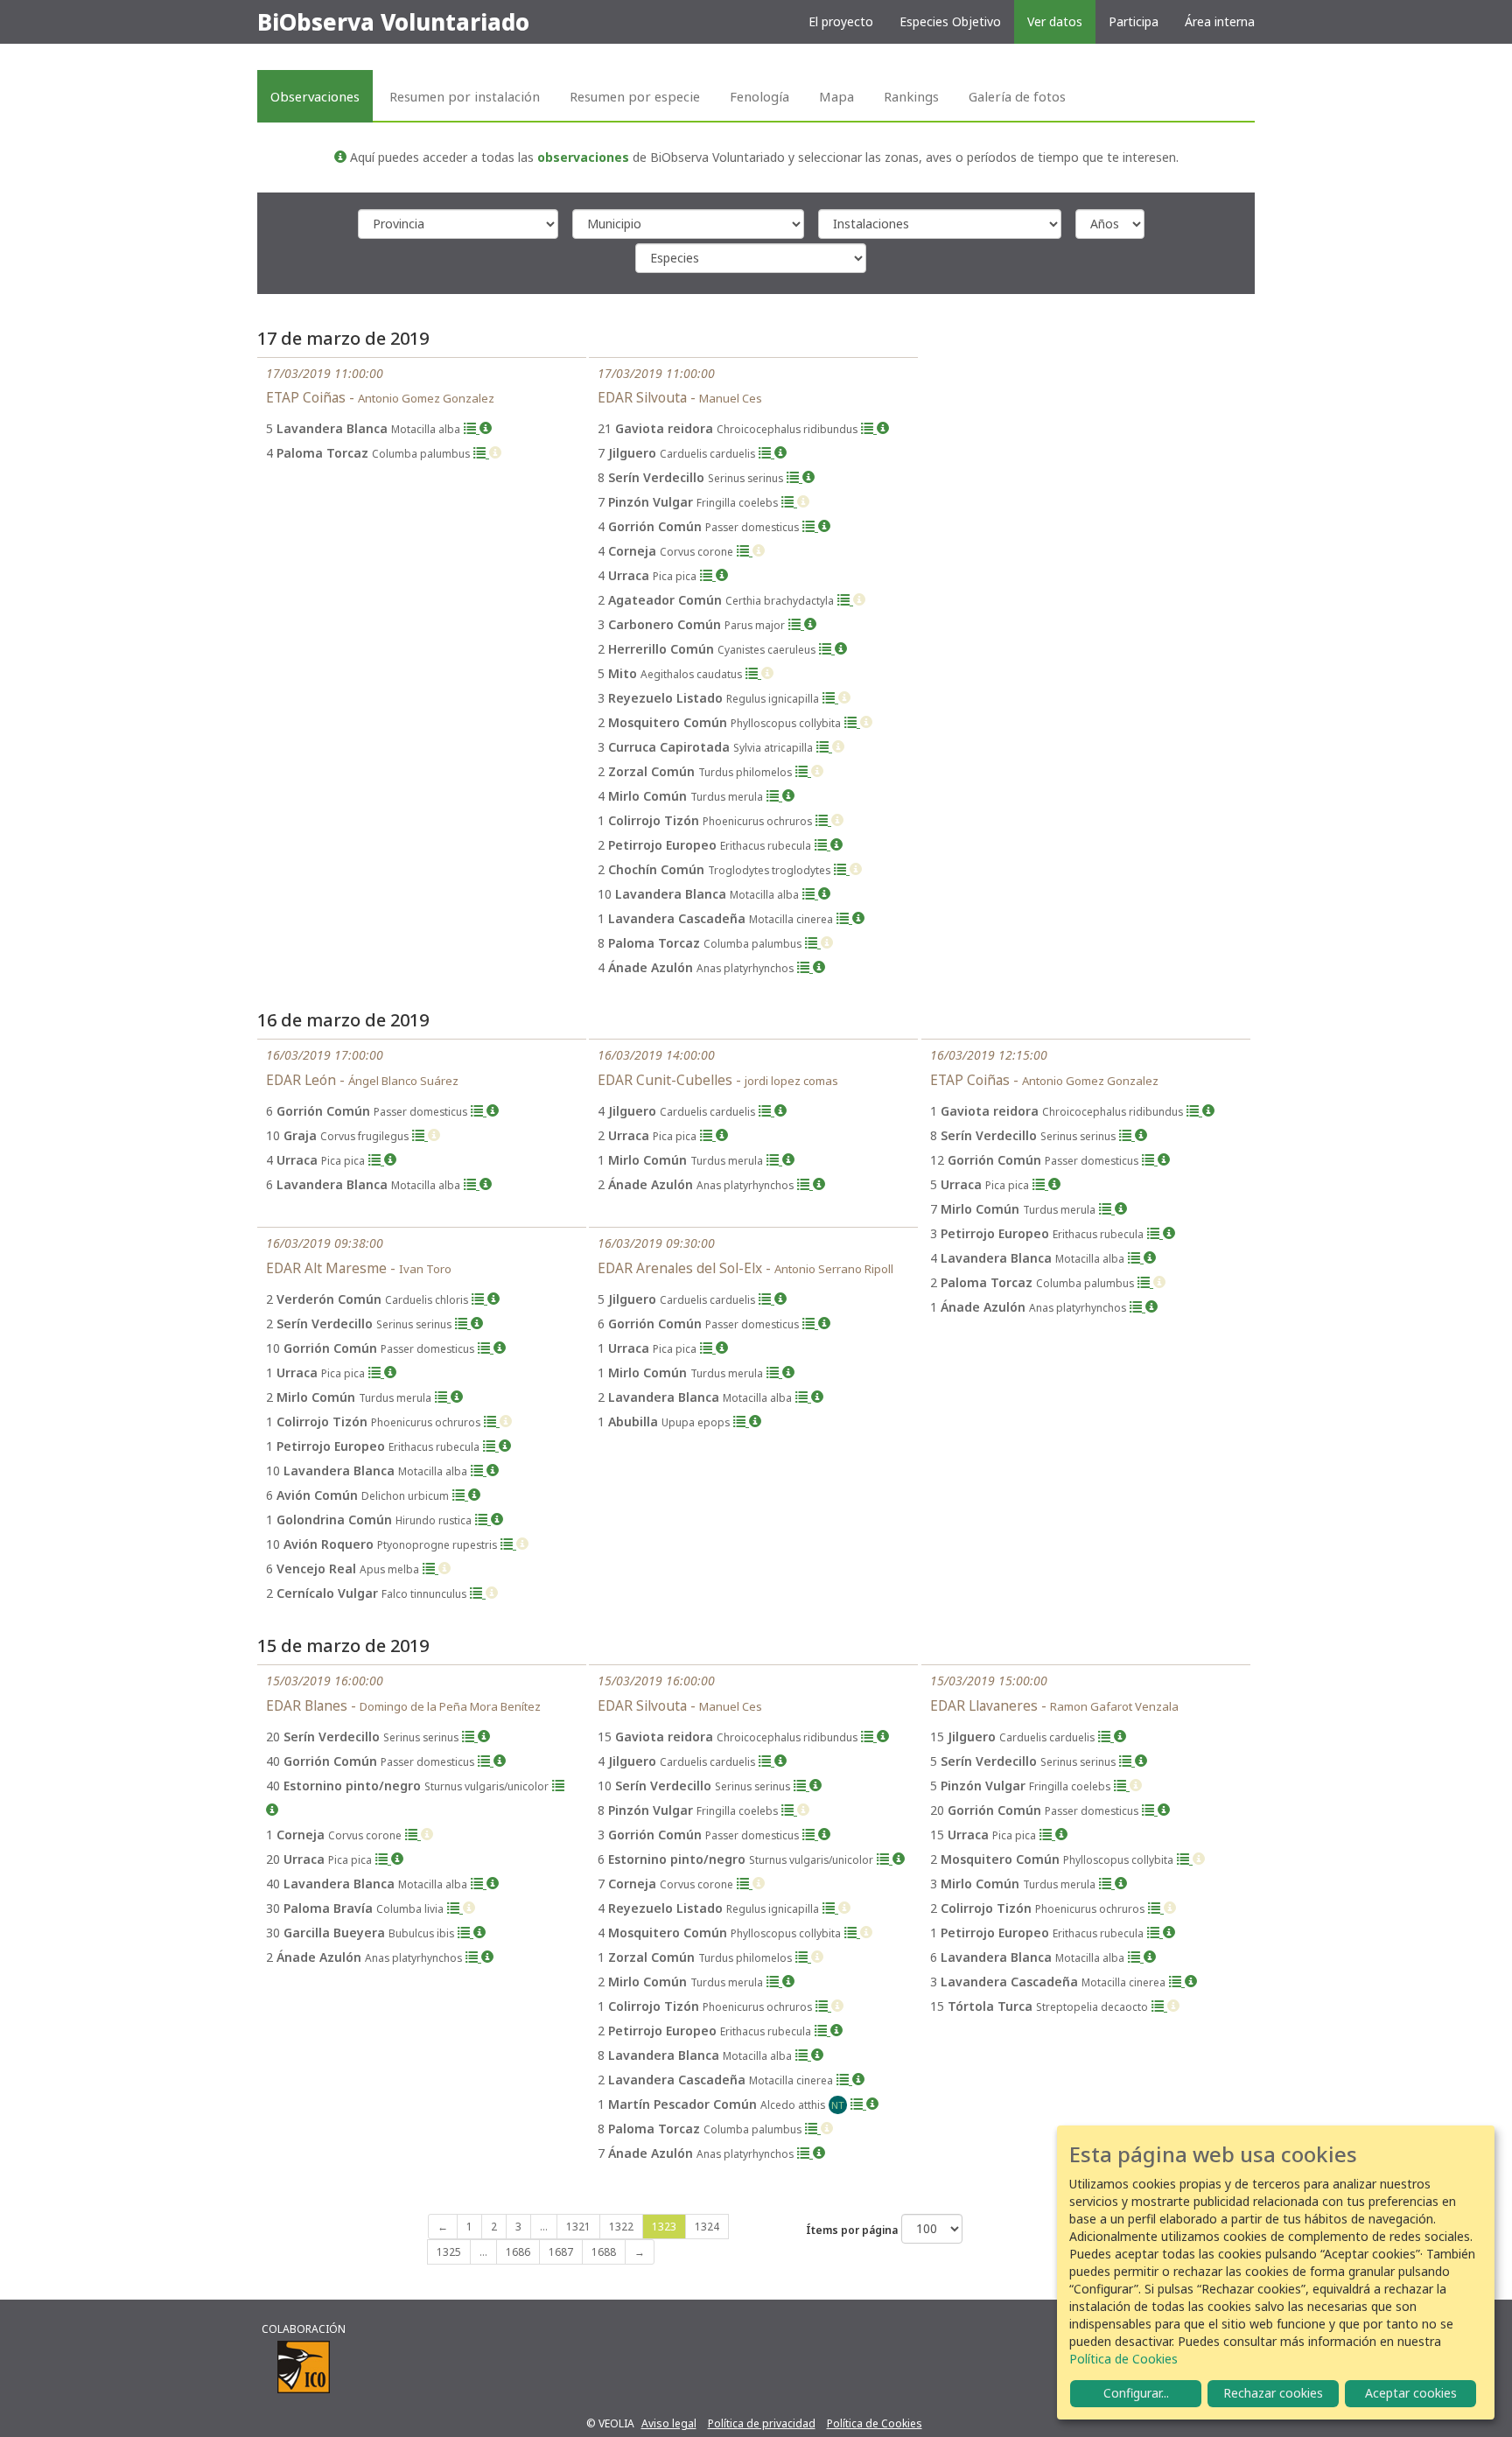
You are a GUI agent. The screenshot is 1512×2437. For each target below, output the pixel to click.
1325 (449, 2252)
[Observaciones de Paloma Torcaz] (481, 453)
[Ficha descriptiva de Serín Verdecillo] (808, 477)
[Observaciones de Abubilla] (741, 1422)
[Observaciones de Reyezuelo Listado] (830, 698)
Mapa (836, 96)
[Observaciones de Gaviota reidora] (869, 428)
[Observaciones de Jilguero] (766, 453)
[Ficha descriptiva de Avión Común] (474, 1495)
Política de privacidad (762, 2423)
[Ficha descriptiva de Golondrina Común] (497, 1520)
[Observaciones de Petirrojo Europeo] (822, 845)
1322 (621, 2227)
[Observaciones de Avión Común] (460, 1495)
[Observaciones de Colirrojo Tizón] (823, 820)
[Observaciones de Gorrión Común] (810, 526)
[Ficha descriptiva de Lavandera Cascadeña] (858, 918)
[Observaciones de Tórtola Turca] (1159, 2006)
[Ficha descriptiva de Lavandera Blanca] (486, 428)
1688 (604, 2252)
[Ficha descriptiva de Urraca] (722, 575)
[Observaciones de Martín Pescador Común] (858, 2104)
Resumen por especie (635, 96)
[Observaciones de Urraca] (708, 575)
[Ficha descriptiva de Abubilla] (755, 1422)
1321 (578, 2227)
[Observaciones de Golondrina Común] (483, 1520)
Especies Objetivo (950, 21)
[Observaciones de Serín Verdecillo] (794, 477)
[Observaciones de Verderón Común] (479, 1299)
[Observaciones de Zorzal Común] (803, 771)
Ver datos (1055, 21)
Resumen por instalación (465, 96)
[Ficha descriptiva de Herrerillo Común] (841, 649)
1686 (518, 2252)
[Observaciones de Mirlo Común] (774, 796)
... (544, 2227)
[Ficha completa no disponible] (495, 453)
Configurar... (1136, 2393)
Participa (1134, 21)
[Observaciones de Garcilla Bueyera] (465, 1933)
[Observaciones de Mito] (753, 673)
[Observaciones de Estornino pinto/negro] (558, 1786)
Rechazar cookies (1273, 2393)
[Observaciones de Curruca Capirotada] (824, 747)
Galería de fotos (1017, 96)
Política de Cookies (875, 2423)
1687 (561, 2252)
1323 (664, 2227)
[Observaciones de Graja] (420, 1135)
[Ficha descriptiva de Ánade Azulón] (819, 967)
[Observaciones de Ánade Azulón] (805, 967)
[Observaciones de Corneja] (745, 551)
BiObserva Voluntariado (393, 22)
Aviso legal (669, 2423)
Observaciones (315, 96)
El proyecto (841, 21)
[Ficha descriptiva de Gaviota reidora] (883, 428)
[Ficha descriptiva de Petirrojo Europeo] (836, 845)
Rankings (911, 96)
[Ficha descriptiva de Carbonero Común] (810, 624)
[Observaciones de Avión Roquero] (508, 1544)
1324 (707, 2227)
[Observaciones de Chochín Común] (842, 869)
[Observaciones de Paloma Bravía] (455, 1908)
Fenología (759, 96)
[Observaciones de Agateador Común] (845, 600)
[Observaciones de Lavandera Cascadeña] (844, 918)
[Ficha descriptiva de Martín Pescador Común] (872, 2104)
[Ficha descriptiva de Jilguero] (780, 453)
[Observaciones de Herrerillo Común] (827, 649)
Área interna (1220, 21)
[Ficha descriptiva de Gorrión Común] (824, 526)
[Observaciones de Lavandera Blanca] (472, 428)
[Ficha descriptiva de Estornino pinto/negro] (272, 1810)
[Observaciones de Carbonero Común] (796, 624)
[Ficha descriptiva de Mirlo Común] (788, 796)
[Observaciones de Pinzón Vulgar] (789, 502)
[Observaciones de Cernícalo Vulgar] (478, 1593)
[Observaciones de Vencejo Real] (430, 1569)
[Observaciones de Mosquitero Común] (852, 722)
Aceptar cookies (1411, 2393)
